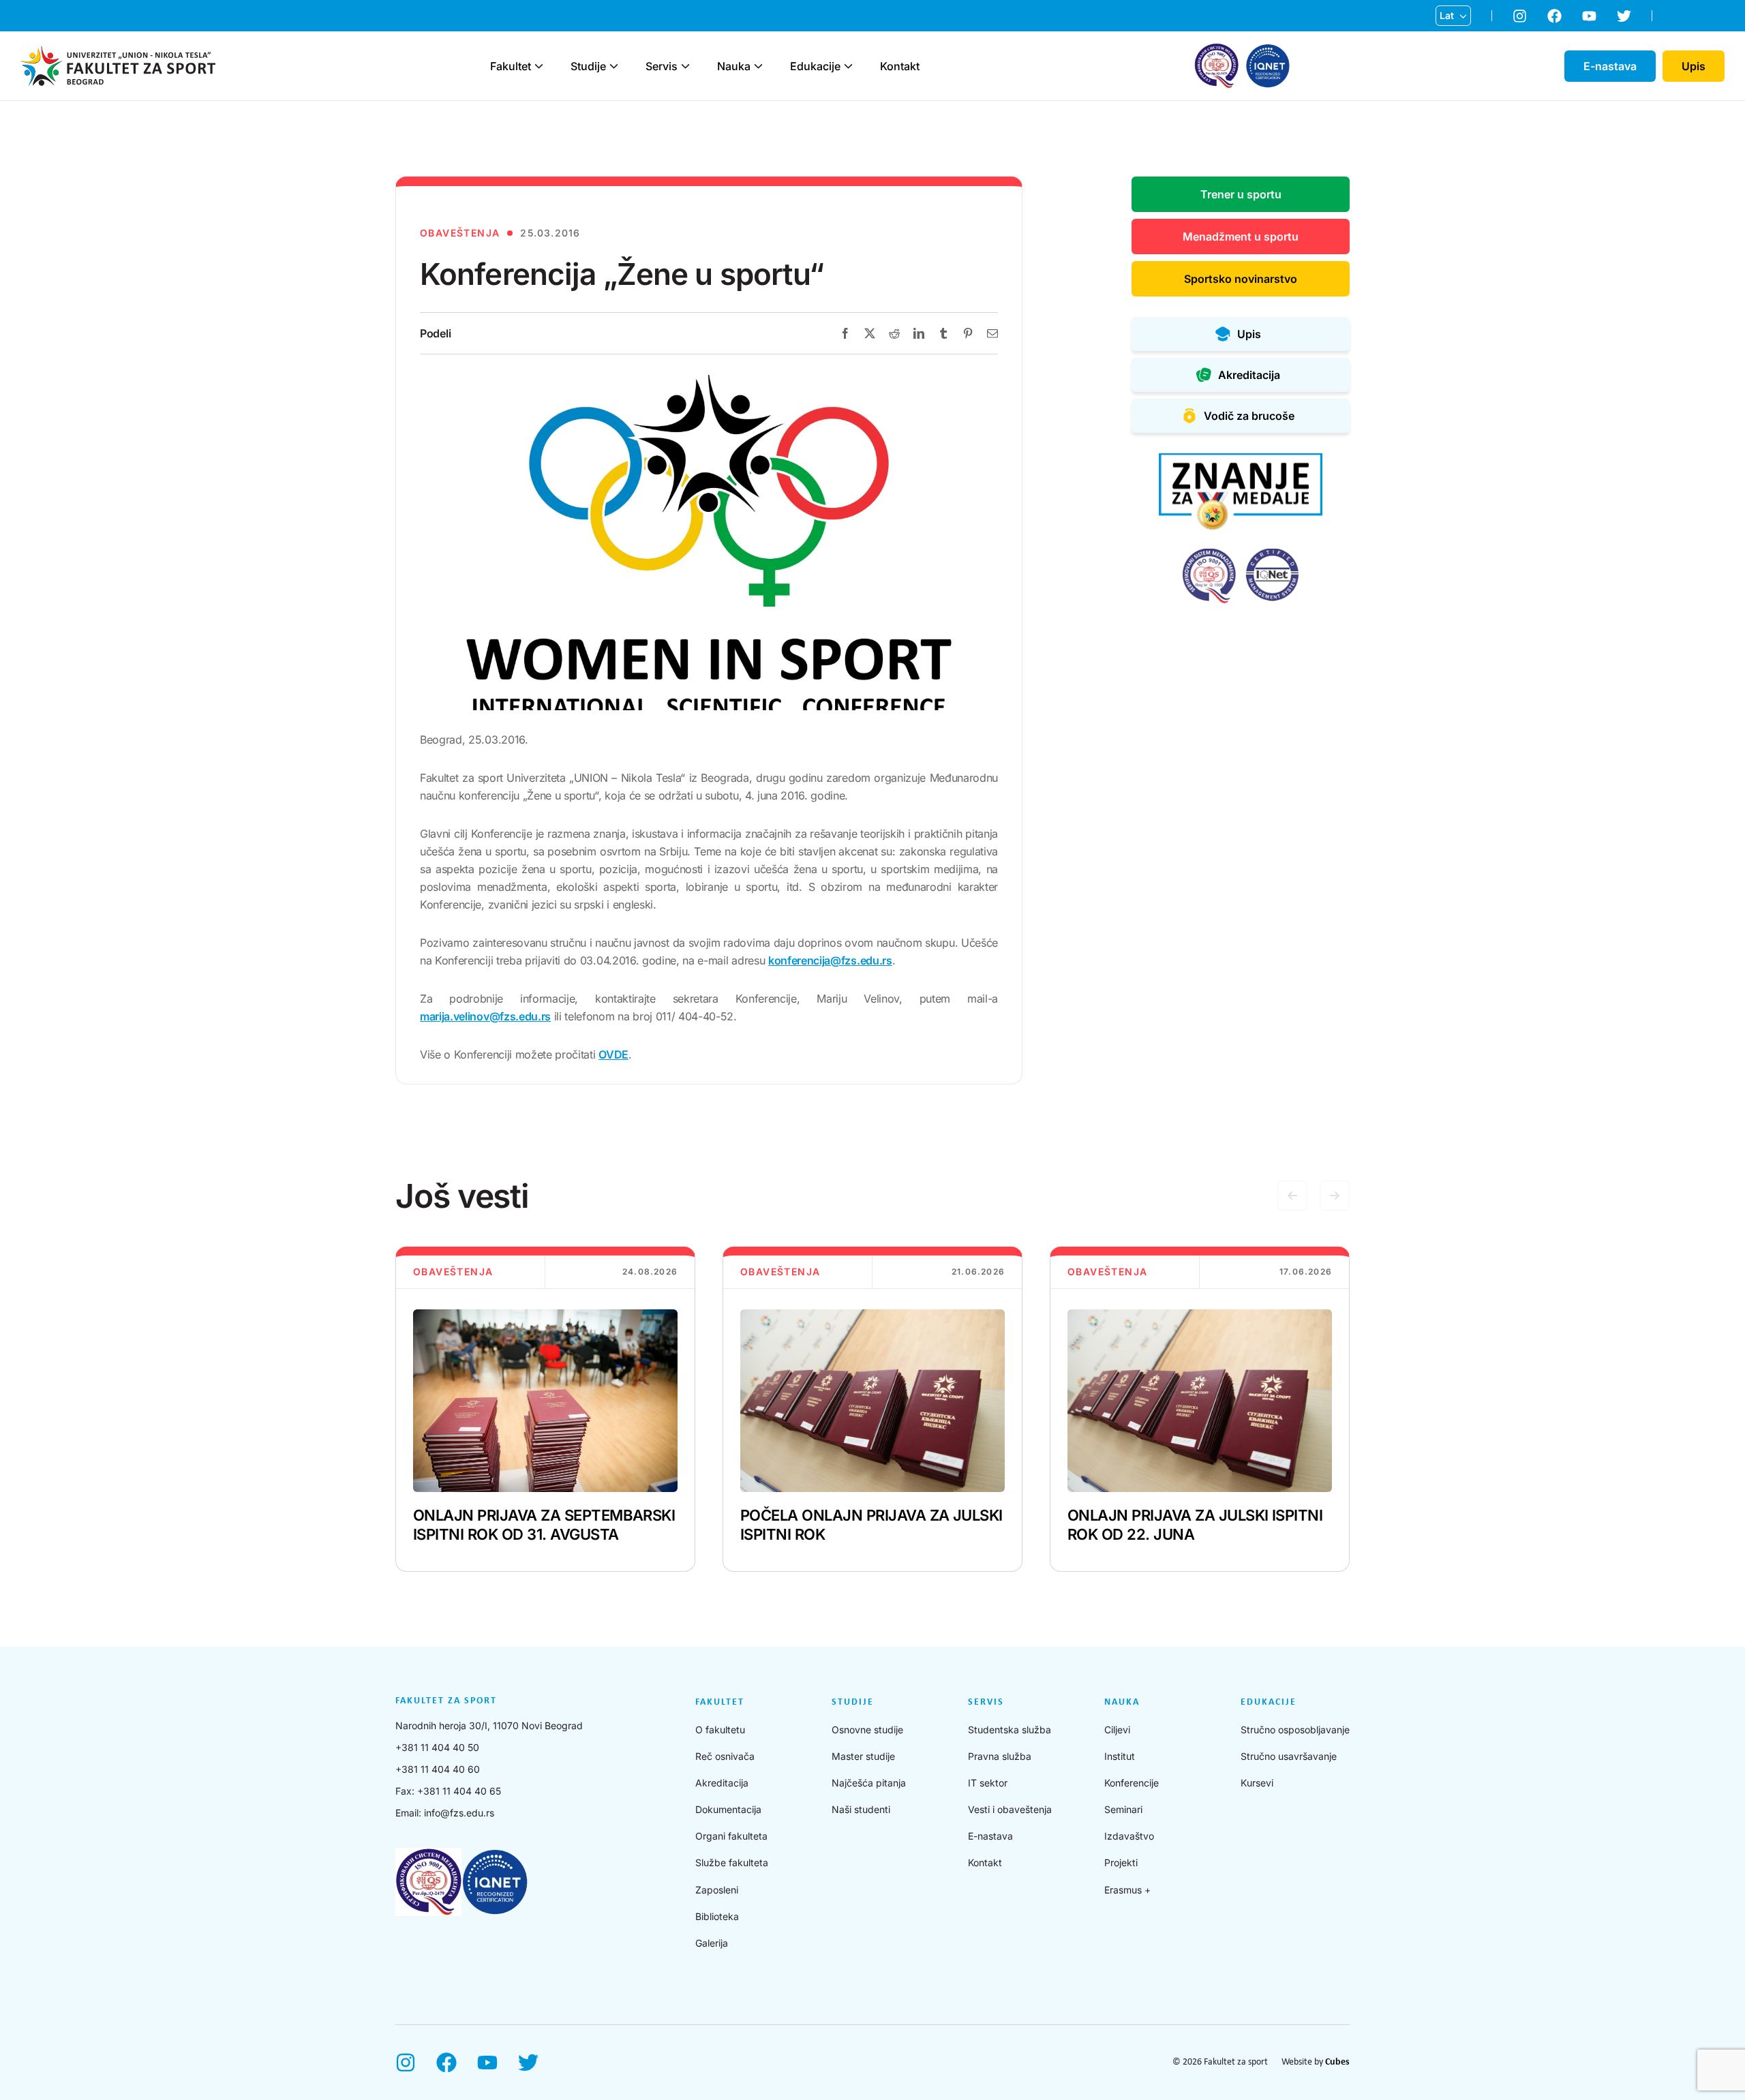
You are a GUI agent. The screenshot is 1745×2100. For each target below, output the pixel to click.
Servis (662, 66)
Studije (588, 66)
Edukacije (815, 66)
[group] (545, 1409)
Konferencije (1132, 1783)
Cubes (1337, 2062)
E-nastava (990, 1836)
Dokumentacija (728, 1809)
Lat (1447, 15)
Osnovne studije (867, 1730)
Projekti (1121, 1862)
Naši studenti (861, 1809)
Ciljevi (1117, 1730)
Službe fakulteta (732, 1862)
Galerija (712, 1943)
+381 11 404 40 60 (438, 1769)
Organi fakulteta (731, 1836)
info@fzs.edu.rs (459, 1813)
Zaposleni (717, 1890)
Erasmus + (1127, 1890)
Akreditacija (722, 1783)
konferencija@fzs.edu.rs (830, 960)
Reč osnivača (725, 1756)
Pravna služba (1000, 1756)
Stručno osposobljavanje (1295, 1730)
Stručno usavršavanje (1289, 1756)
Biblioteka (717, 1916)
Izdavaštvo (1129, 1836)
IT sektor (988, 1783)
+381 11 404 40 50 (437, 1747)
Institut (1120, 1756)
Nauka (734, 66)
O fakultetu (720, 1730)
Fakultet (511, 66)
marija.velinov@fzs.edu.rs (485, 1016)
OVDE (613, 1054)
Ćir (1446, 37)
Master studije (863, 1756)
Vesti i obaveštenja (1010, 1809)
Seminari (1123, 1809)
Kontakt (900, 66)
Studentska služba (1010, 1730)
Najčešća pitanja (869, 1783)
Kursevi (1257, 1783)
